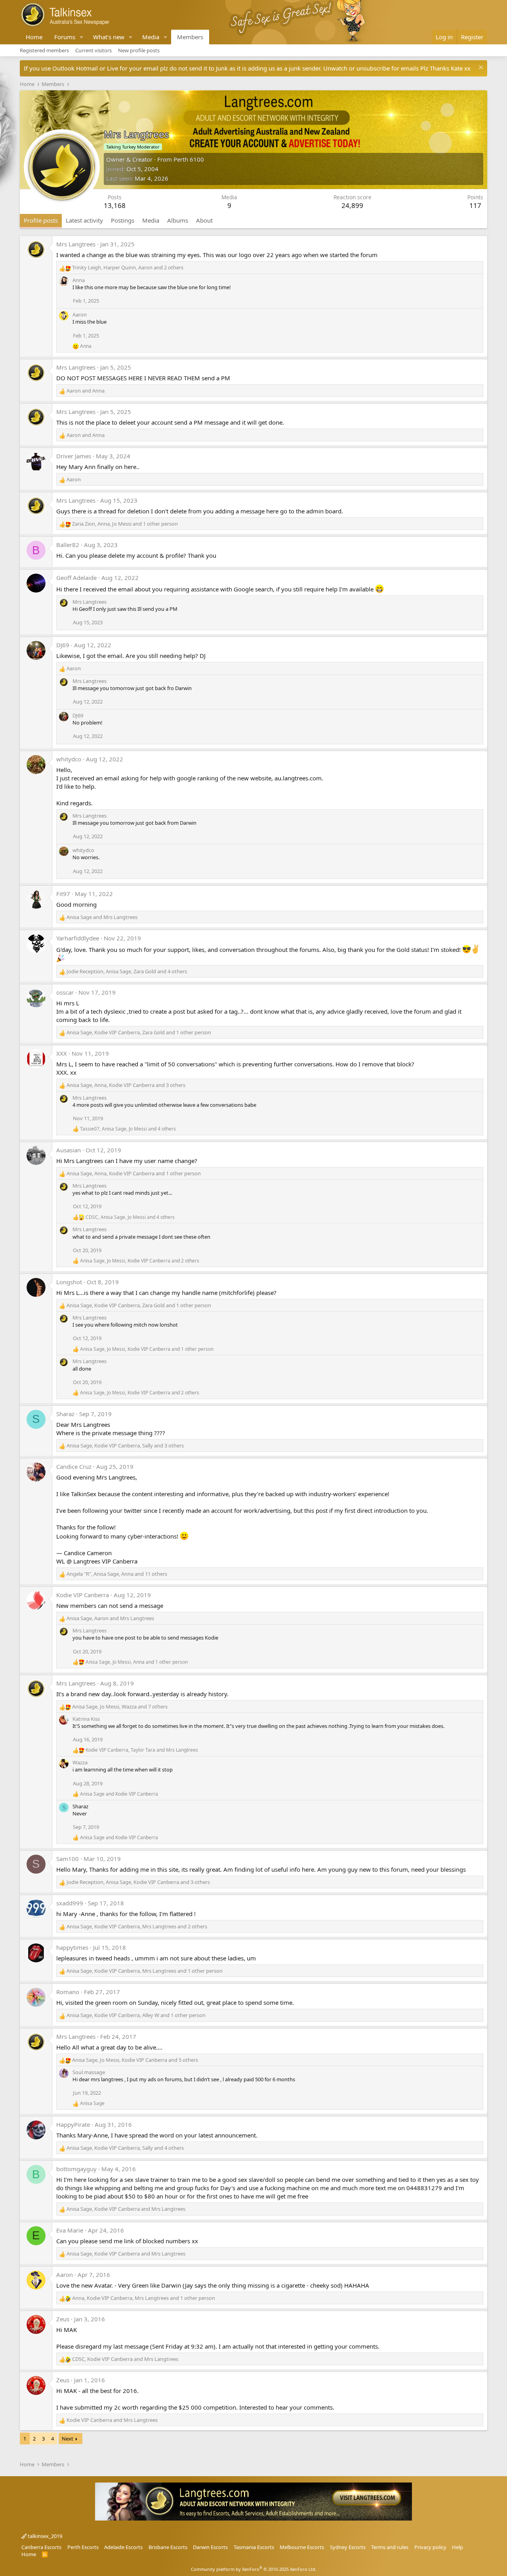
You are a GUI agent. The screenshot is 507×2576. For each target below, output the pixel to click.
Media (151, 37)
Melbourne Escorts (302, 2547)
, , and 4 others (127, 971)
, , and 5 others (135, 2060)
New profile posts (139, 50)
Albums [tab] (178, 220)
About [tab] (204, 220)
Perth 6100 (189, 159)
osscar (65, 992)
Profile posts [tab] (41, 220)
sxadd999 (70, 1903)
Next (68, 2439)
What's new (109, 37)
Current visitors (93, 50)
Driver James (74, 456)
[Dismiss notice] (480, 68)
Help (457, 2547)
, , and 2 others (128, 267)
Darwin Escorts (210, 2547)
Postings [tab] (123, 220)
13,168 (115, 205)
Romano (68, 1992)
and (86, 391)
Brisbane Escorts (168, 2547)
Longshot (69, 1282)
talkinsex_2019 (44, 2536)
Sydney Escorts (348, 2547)
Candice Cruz (74, 1466)
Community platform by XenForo (254, 2569)
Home (34, 37)
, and (110, 1618)
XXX (62, 1053)
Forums (65, 37)
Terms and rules (390, 2547)
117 (475, 205)
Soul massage (89, 2072)
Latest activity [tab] (84, 220)
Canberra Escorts (41, 2547)
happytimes (72, 1947)
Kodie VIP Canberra (83, 1595)
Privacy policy (430, 2547)
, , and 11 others (117, 1574)
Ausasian (69, 1150)
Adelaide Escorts (123, 2547)
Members (190, 37)
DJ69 (63, 645)
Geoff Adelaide (76, 578)
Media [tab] (151, 220)
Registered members (44, 50)
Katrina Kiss (86, 1719)
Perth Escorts (83, 2547)
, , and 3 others (126, 1085)
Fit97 (63, 894)
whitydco (69, 759)
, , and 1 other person (125, 524)
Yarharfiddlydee (78, 938)
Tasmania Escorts (254, 2547)
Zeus (63, 2319)
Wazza (80, 1762)
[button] (82, 37)
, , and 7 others (120, 1707)
